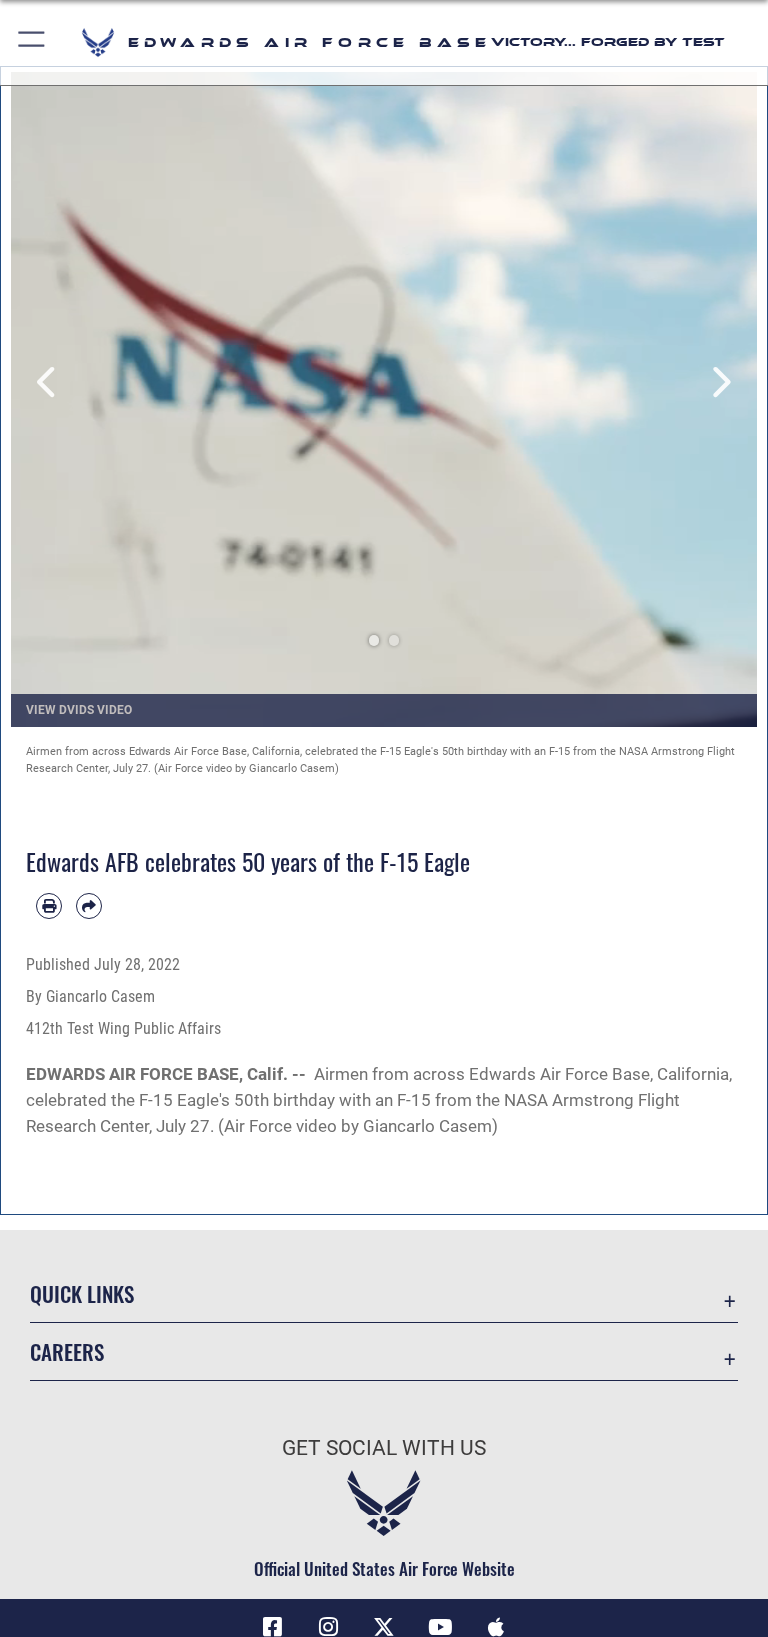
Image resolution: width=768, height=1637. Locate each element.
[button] (32, 42)
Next (719, 382)
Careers (67, 1351)
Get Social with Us (384, 1448)
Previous (48, 382)
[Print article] (49, 906)
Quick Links (82, 1293)
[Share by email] (89, 906)
